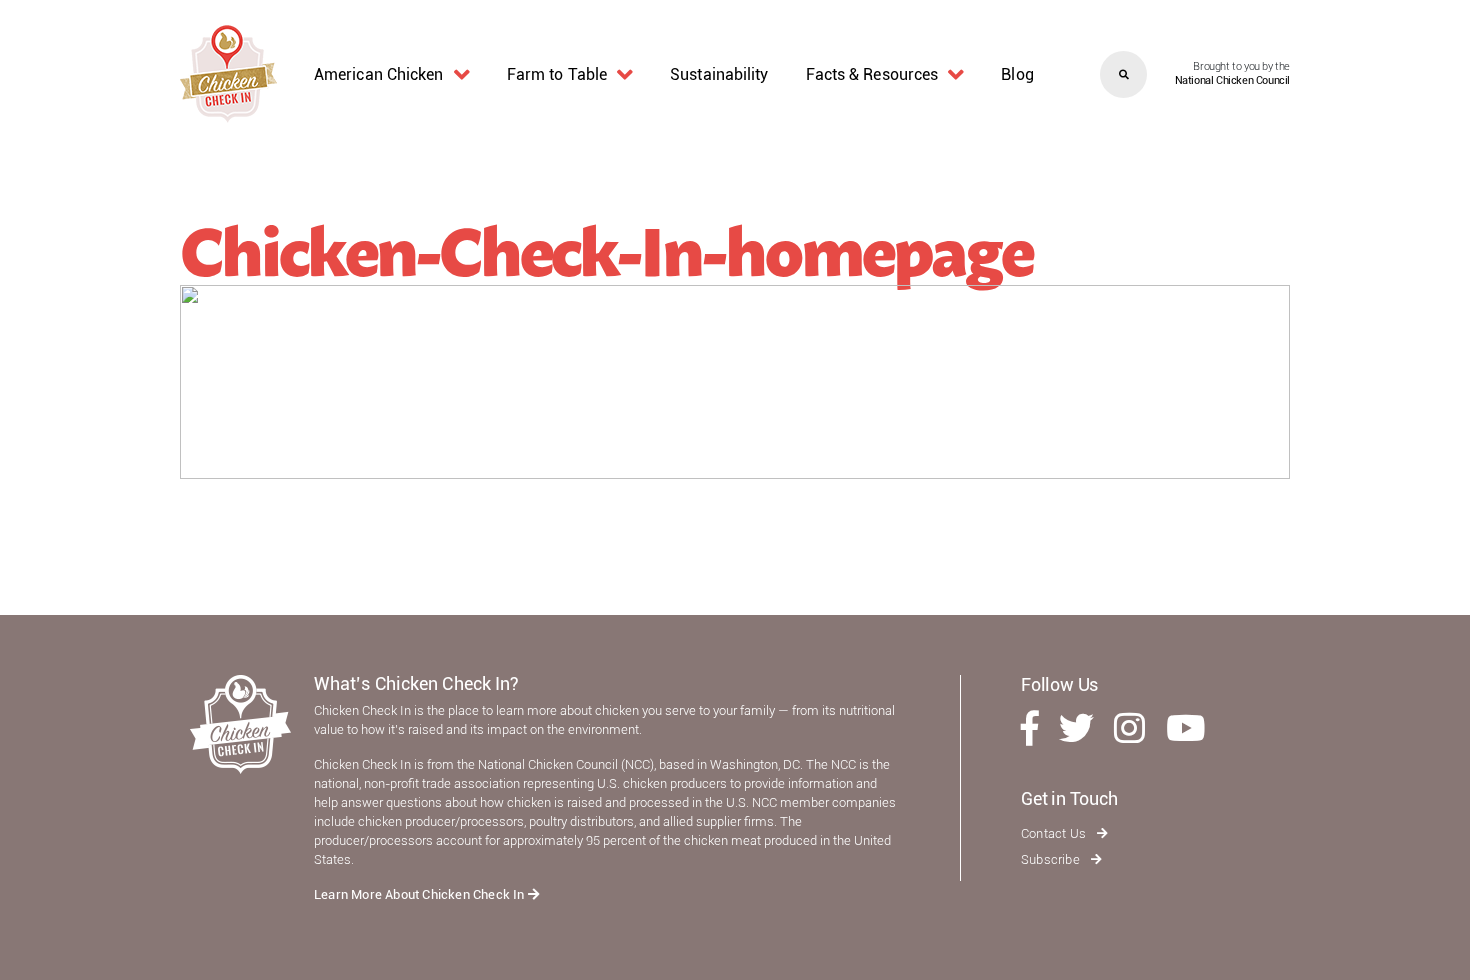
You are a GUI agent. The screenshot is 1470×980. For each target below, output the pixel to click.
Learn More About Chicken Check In (421, 894)
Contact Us (1055, 833)
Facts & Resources (872, 74)
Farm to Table (557, 74)
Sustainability (719, 74)
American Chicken (379, 74)
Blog (1017, 74)
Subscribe (1052, 859)
